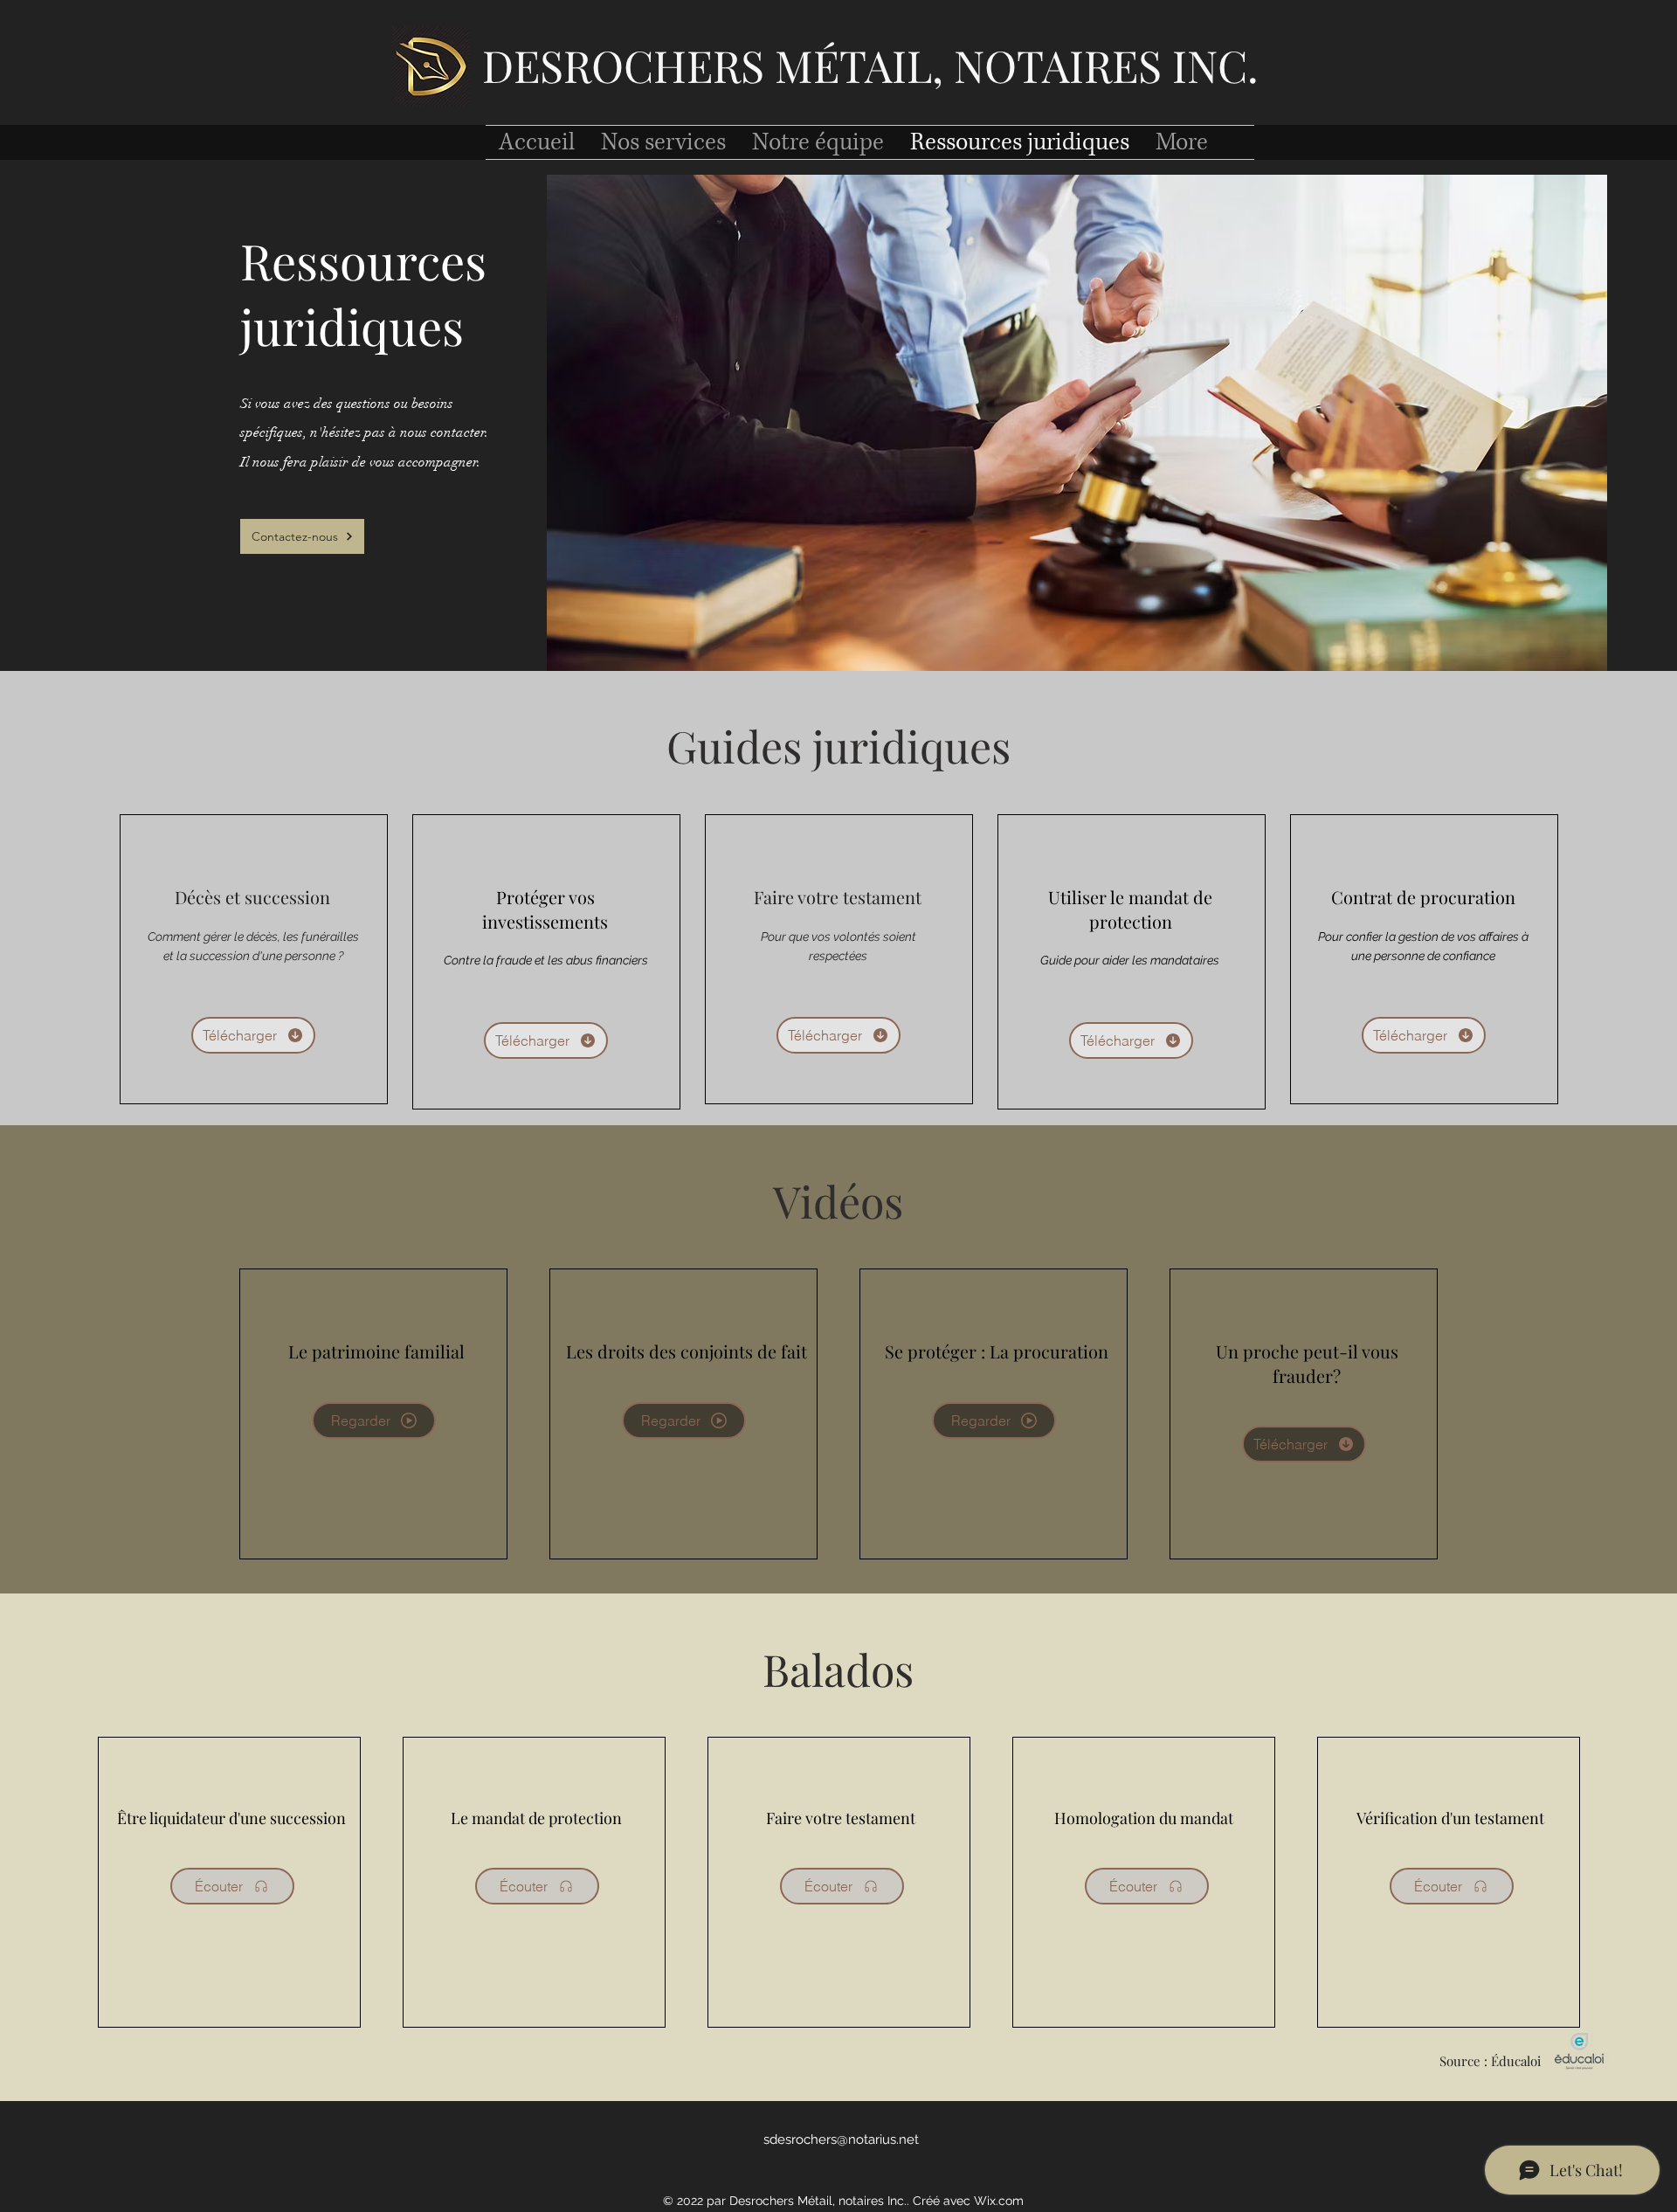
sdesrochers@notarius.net (841, 2139)
